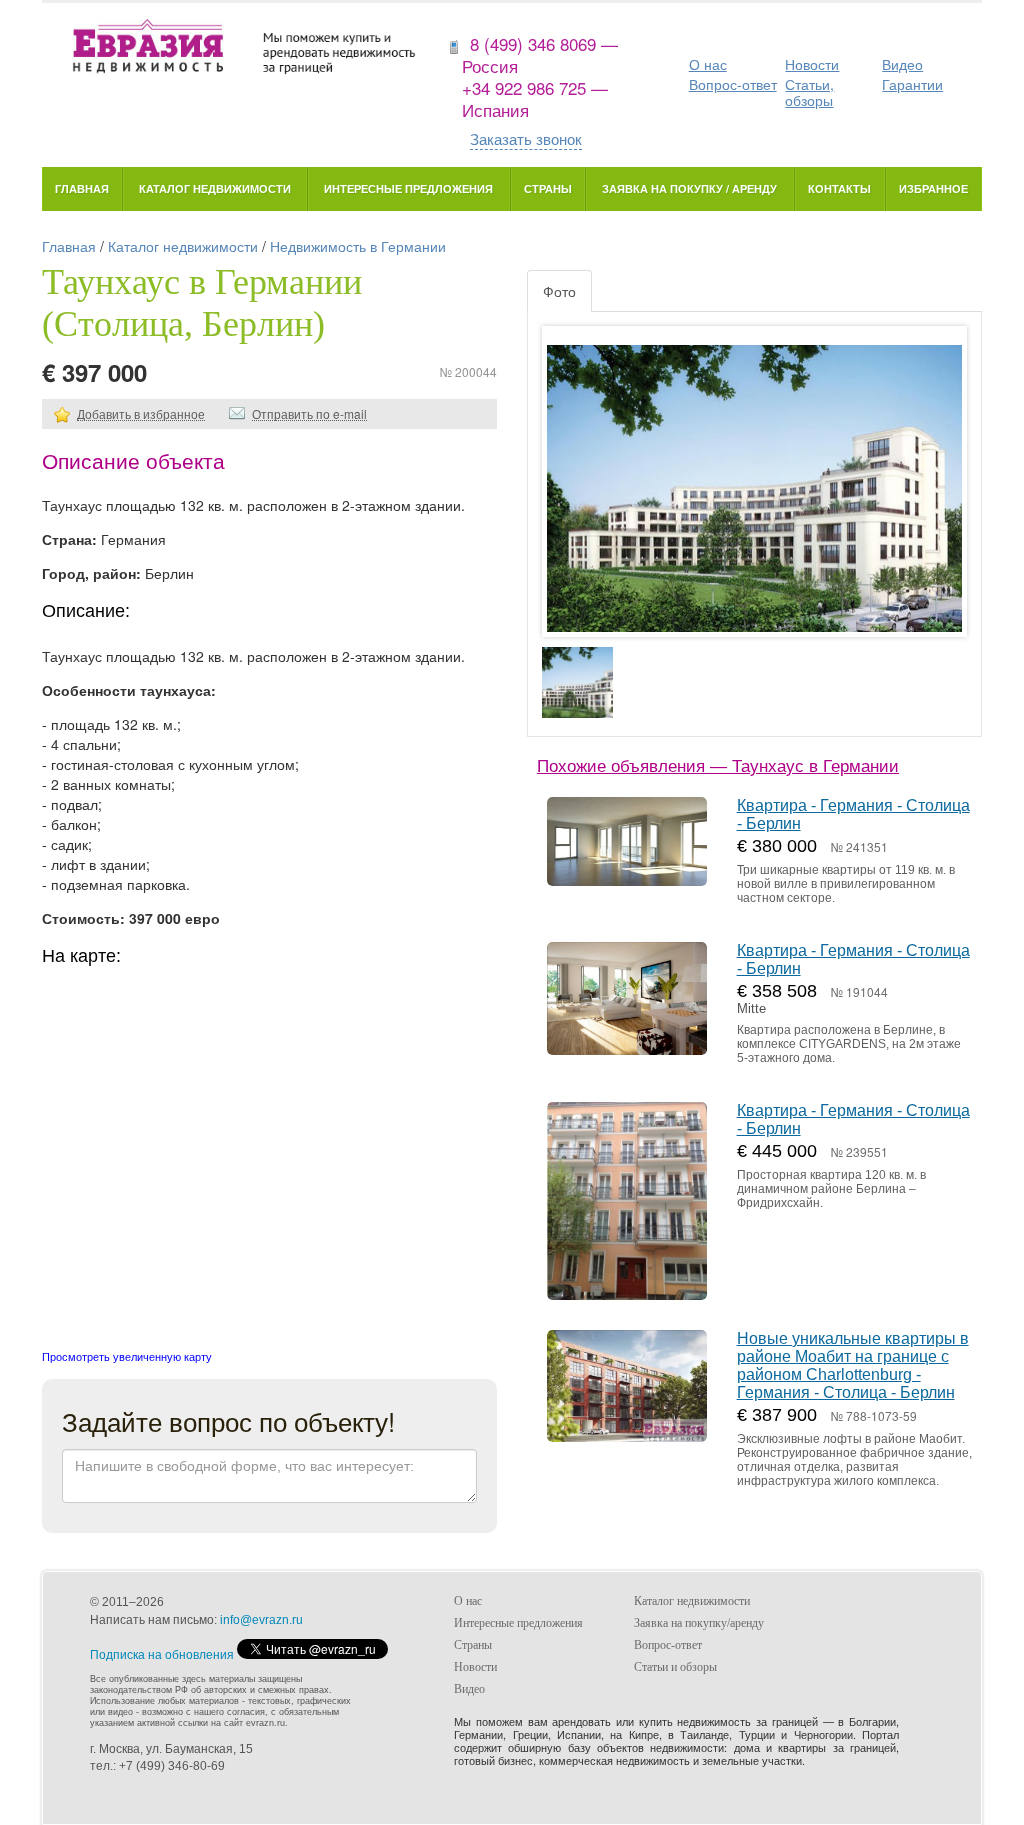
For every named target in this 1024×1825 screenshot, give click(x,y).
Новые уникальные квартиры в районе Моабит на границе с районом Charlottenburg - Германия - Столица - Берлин (853, 1365)
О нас (708, 64)
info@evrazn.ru (261, 1620)
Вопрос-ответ (733, 84)
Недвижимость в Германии (358, 246)
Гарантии (912, 84)
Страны (548, 188)
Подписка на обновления (162, 1655)
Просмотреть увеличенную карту (127, 1356)
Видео (902, 64)
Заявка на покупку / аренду (689, 188)
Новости (812, 64)
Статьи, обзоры (809, 92)
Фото (559, 291)
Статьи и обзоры (675, 1667)
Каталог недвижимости (215, 188)
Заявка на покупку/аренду (699, 1623)
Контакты (839, 188)
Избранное (933, 188)
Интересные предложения (408, 188)
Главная (82, 188)
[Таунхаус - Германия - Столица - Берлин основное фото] (754, 500)
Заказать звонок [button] (526, 138)
